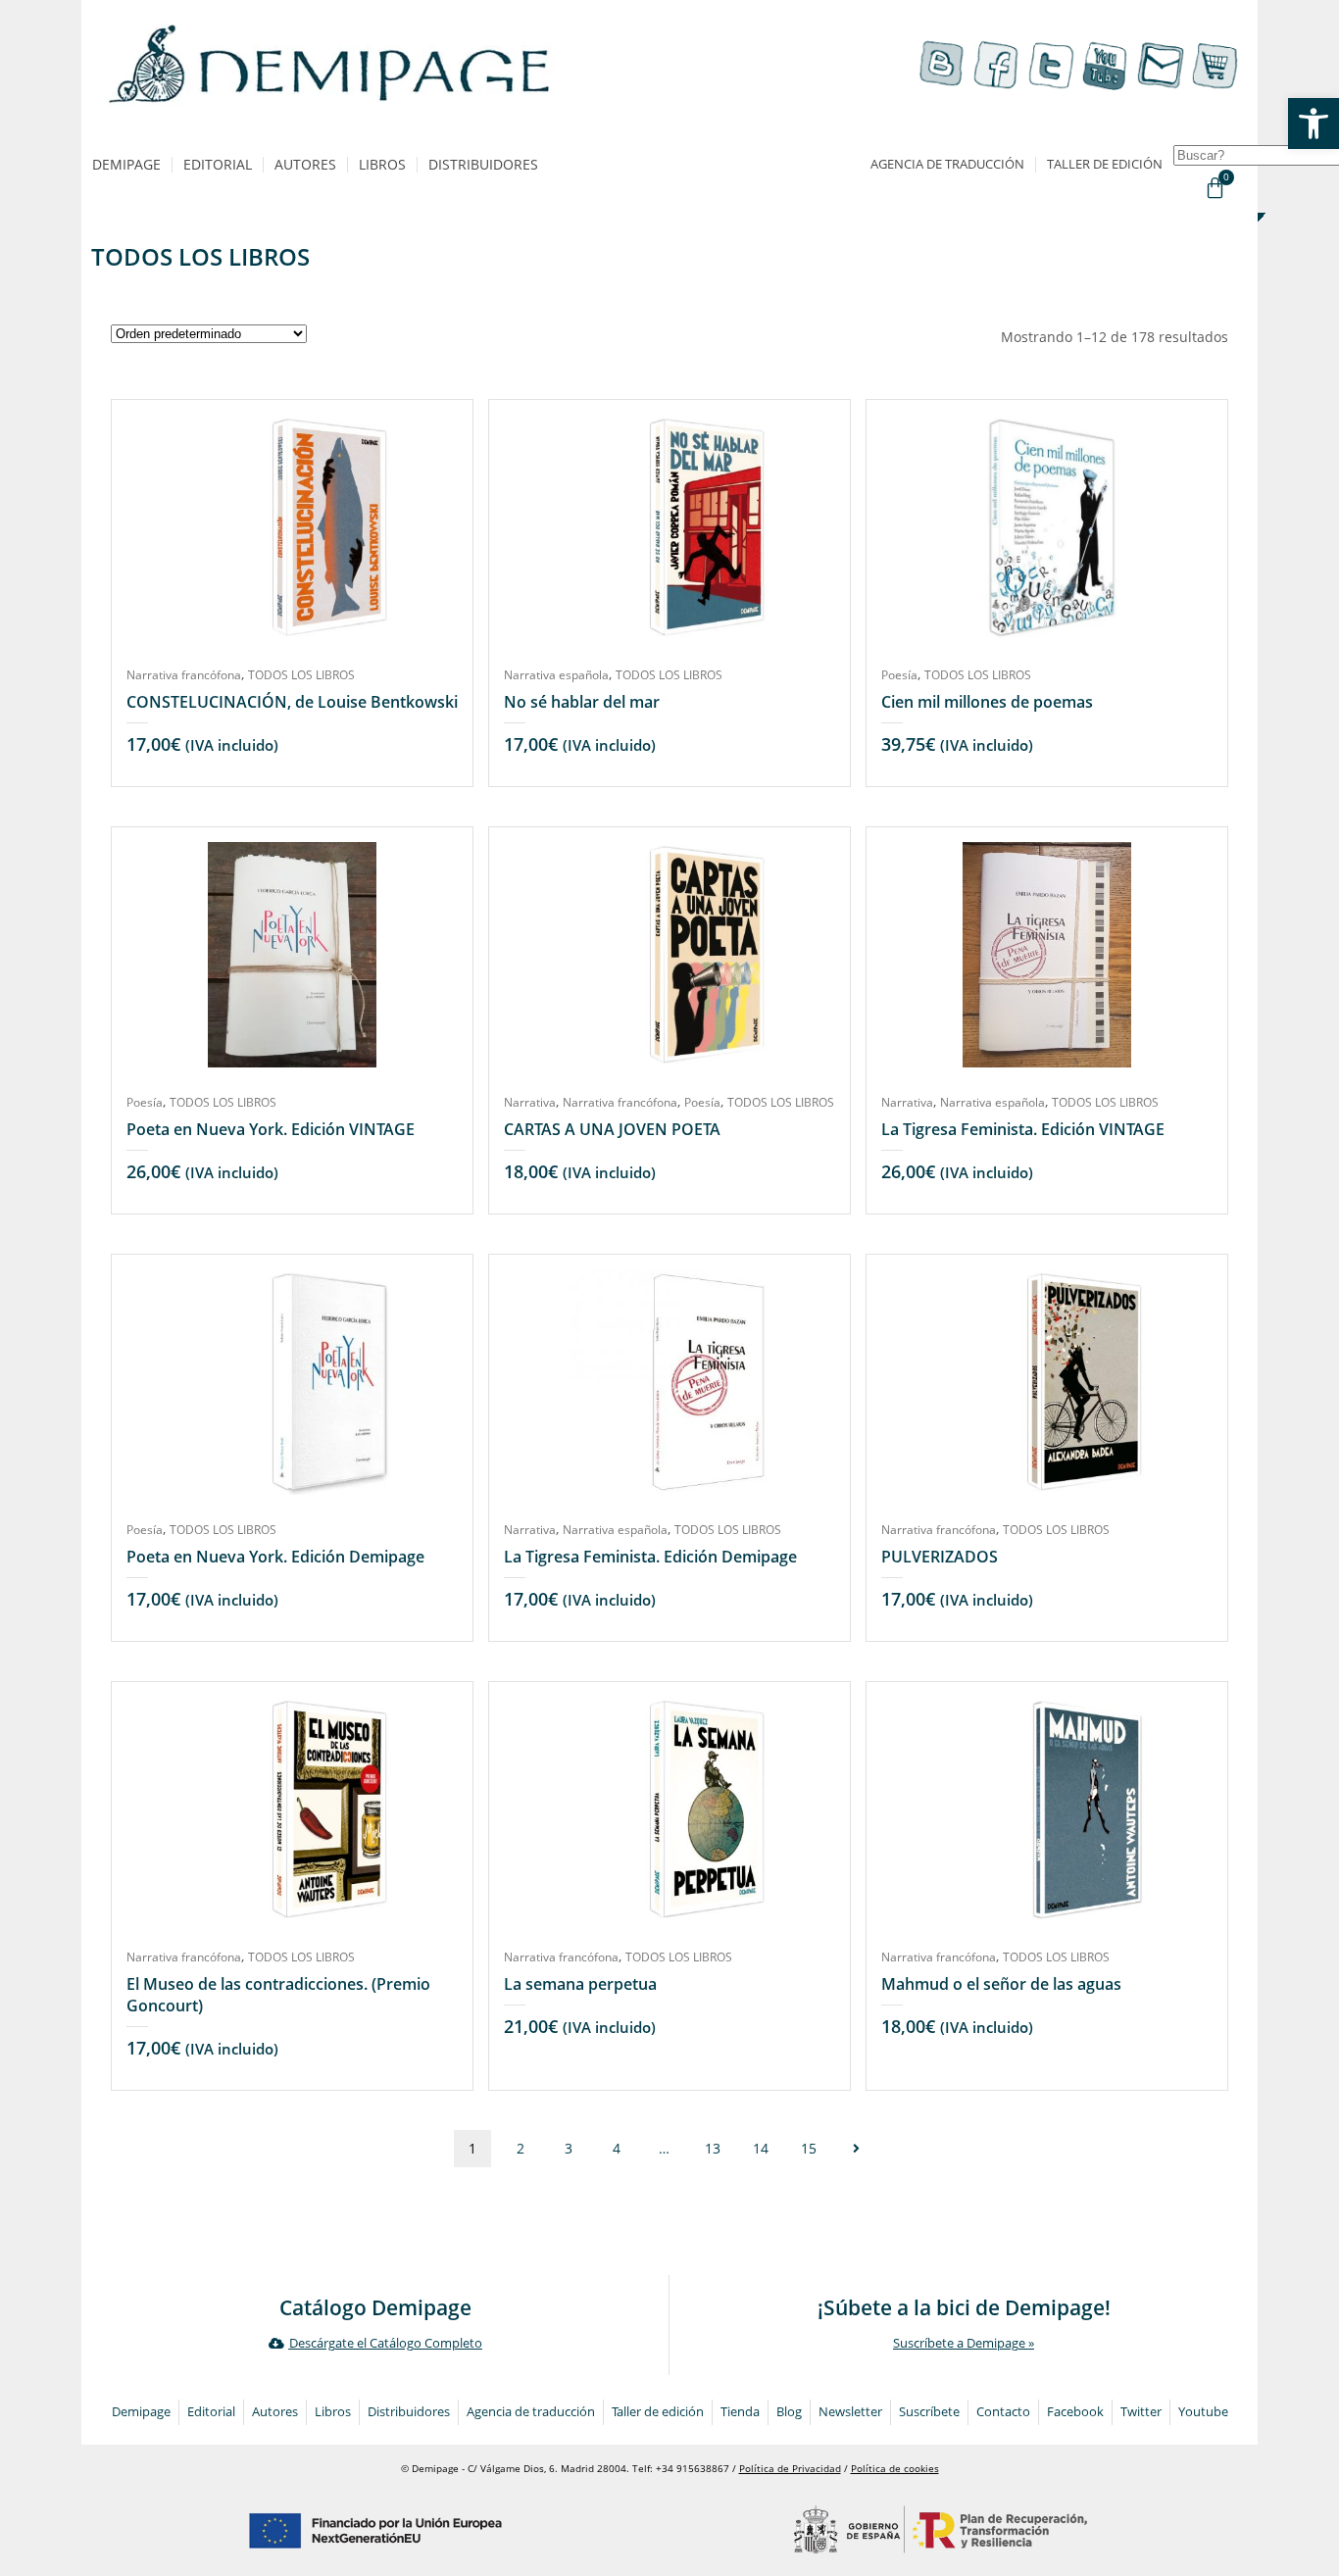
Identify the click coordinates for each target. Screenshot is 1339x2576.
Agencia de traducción (947, 164)
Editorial (218, 164)
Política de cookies (895, 2469)
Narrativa (530, 1102)
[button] (1314, 124)
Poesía (899, 675)
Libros (382, 164)
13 (713, 2148)
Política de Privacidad (790, 2469)
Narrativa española (556, 675)
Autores (305, 164)
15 (809, 2148)
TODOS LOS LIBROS (301, 675)
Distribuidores (483, 164)
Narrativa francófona (184, 675)
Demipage (126, 164)
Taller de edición (1105, 164)
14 (761, 2148)
